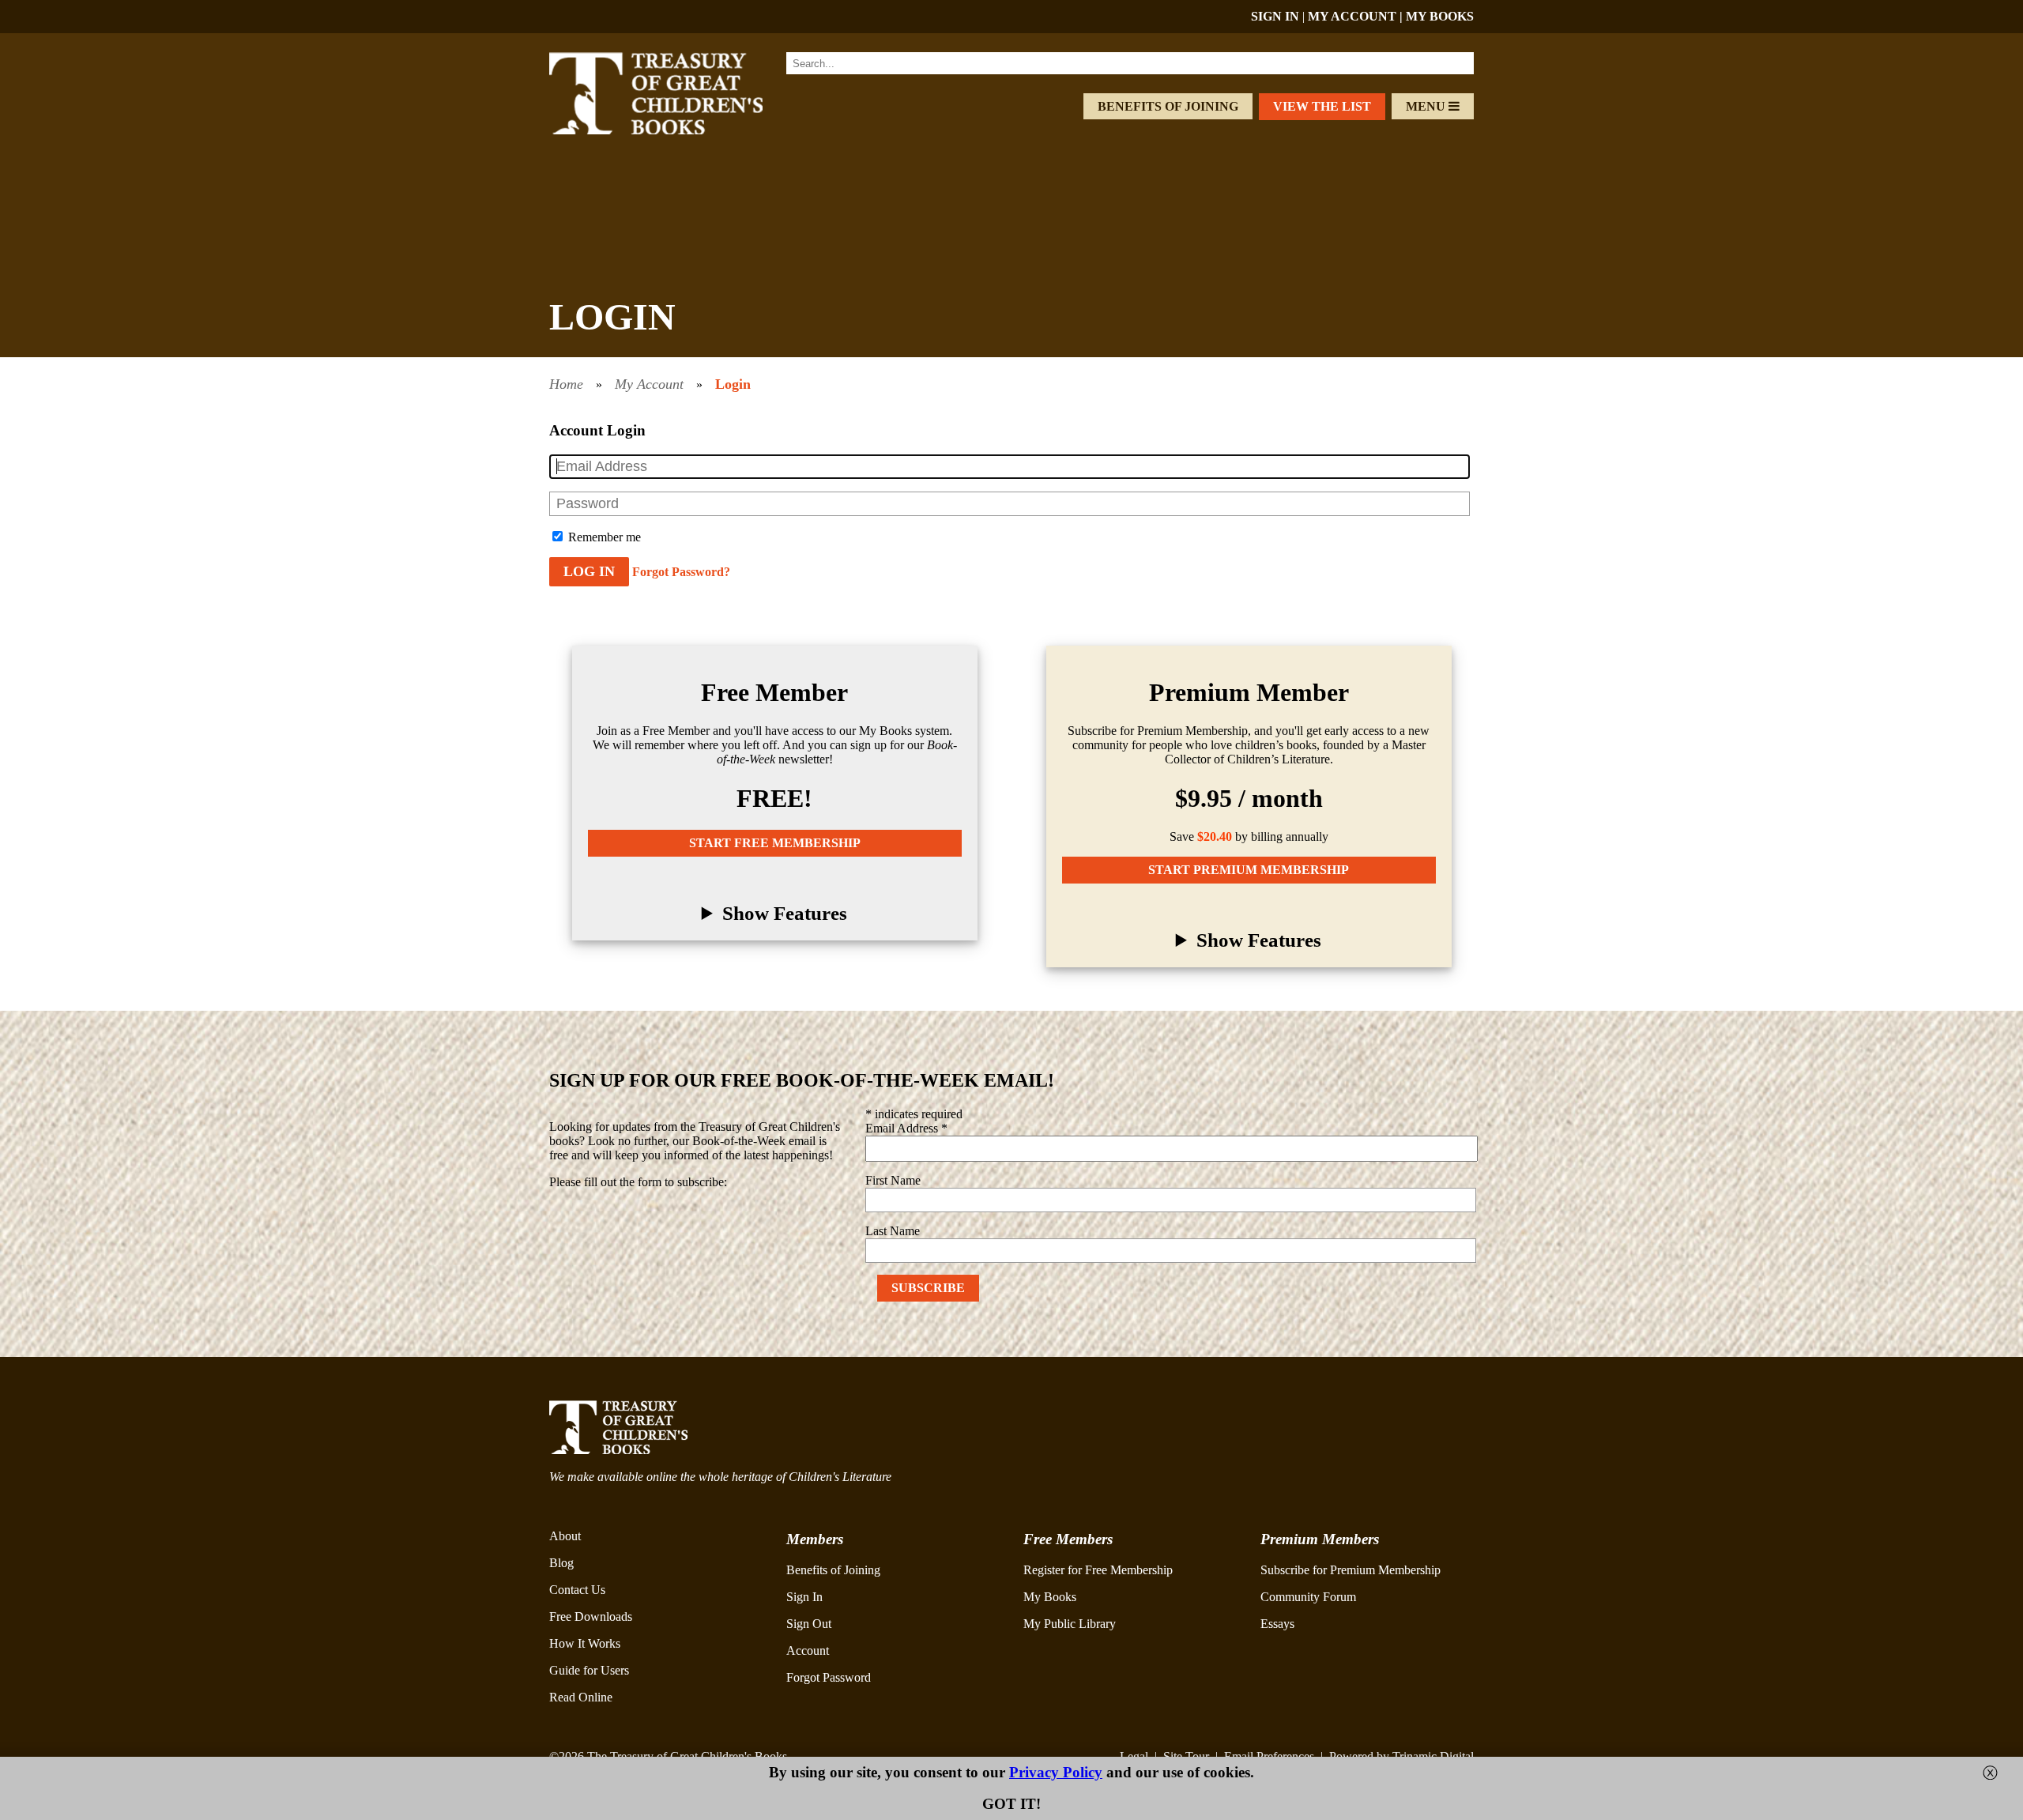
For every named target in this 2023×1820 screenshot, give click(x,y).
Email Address (906, 1128)
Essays (1277, 1624)
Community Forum (1308, 1597)
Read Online (581, 1697)
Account (808, 1650)
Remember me (603, 537)
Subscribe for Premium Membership (1351, 1570)
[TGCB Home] (677, 130)
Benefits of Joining (1168, 106)
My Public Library (1070, 1624)
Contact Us (577, 1590)
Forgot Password (829, 1677)
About (565, 1536)
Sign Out (809, 1624)
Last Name (893, 1231)
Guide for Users (589, 1670)
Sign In (804, 1597)
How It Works (585, 1643)
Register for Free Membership (1098, 1570)
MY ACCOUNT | (1357, 16)
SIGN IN (1275, 16)
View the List (1322, 106)
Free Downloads (591, 1617)
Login (733, 384)
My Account (649, 384)
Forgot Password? (681, 572)
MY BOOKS (1440, 16)
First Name (893, 1180)
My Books (1050, 1597)
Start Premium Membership (1249, 870)
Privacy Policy (1056, 1772)
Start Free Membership (775, 843)
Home (566, 384)
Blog (561, 1563)
